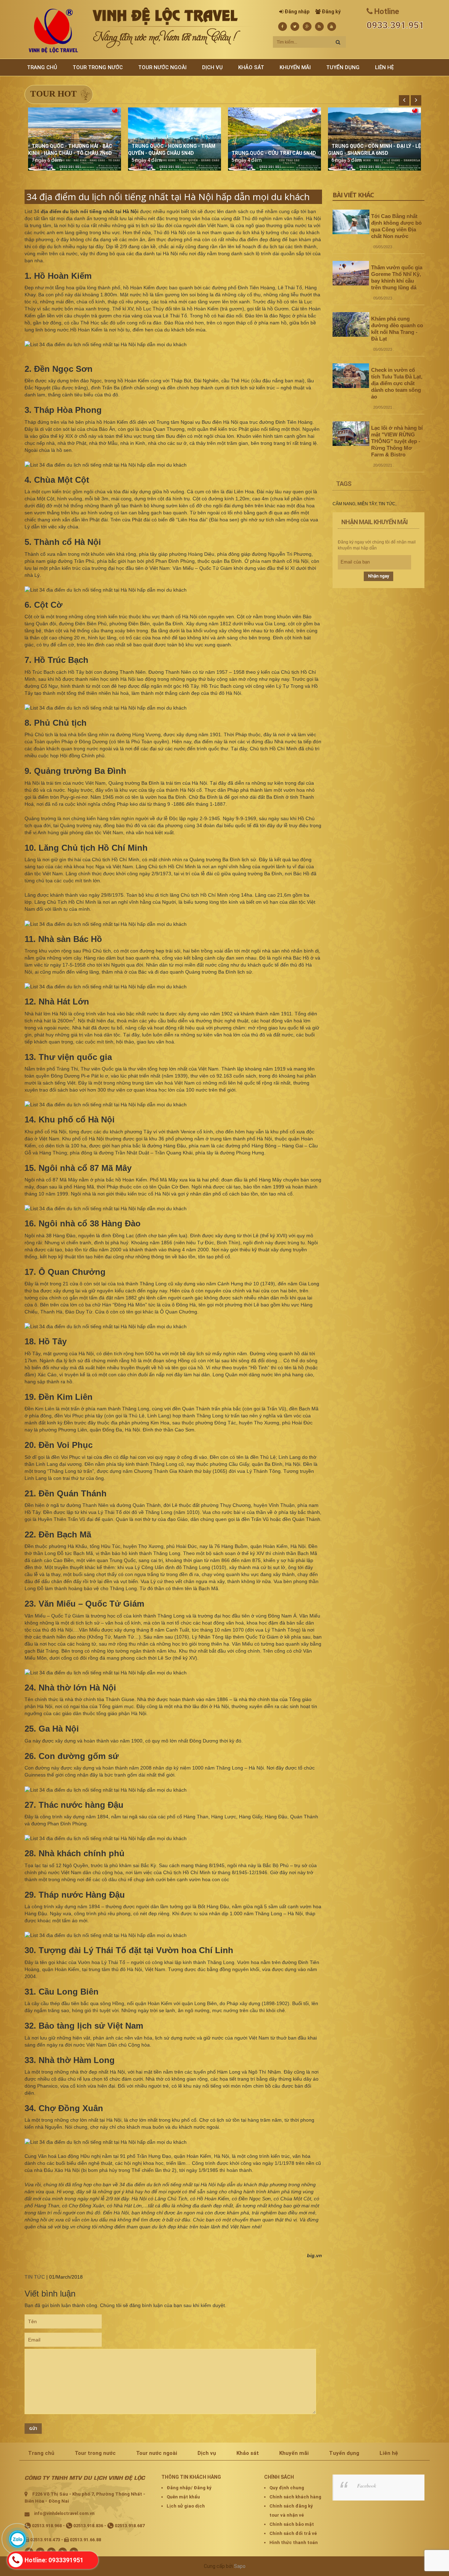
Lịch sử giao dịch (186, 2506)
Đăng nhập (297, 12)
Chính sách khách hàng (295, 2497)
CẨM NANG (344, 504)
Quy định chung (287, 2488)
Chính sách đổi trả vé (293, 2533)
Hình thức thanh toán (294, 2542)
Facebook (367, 2486)
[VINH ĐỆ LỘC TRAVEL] (53, 31)
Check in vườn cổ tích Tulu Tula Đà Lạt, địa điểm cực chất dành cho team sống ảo (397, 383)
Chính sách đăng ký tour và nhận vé (291, 2511)
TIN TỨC (35, 2277)
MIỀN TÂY (367, 504)
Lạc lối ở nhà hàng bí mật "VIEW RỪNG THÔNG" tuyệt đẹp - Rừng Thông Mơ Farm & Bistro (397, 441)
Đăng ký (331, 12)
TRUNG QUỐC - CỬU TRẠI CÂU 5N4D (274, 153)
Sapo (240, 2566)
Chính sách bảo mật (292, 2524)
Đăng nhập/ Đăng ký (189, 2488)
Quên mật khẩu (183, 2497)
